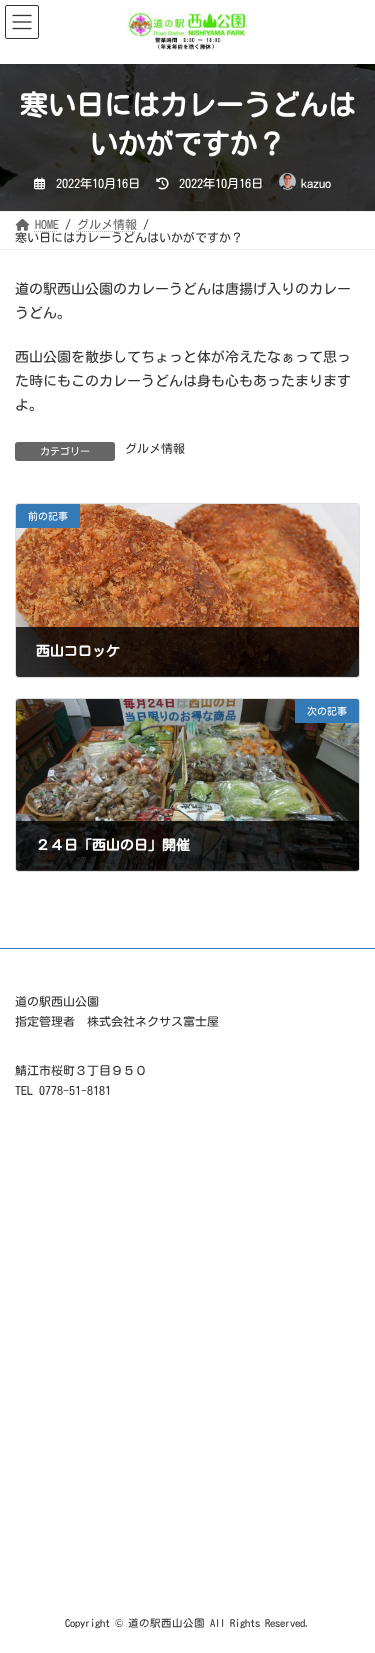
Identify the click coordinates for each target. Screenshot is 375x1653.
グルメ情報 (155, 448)
